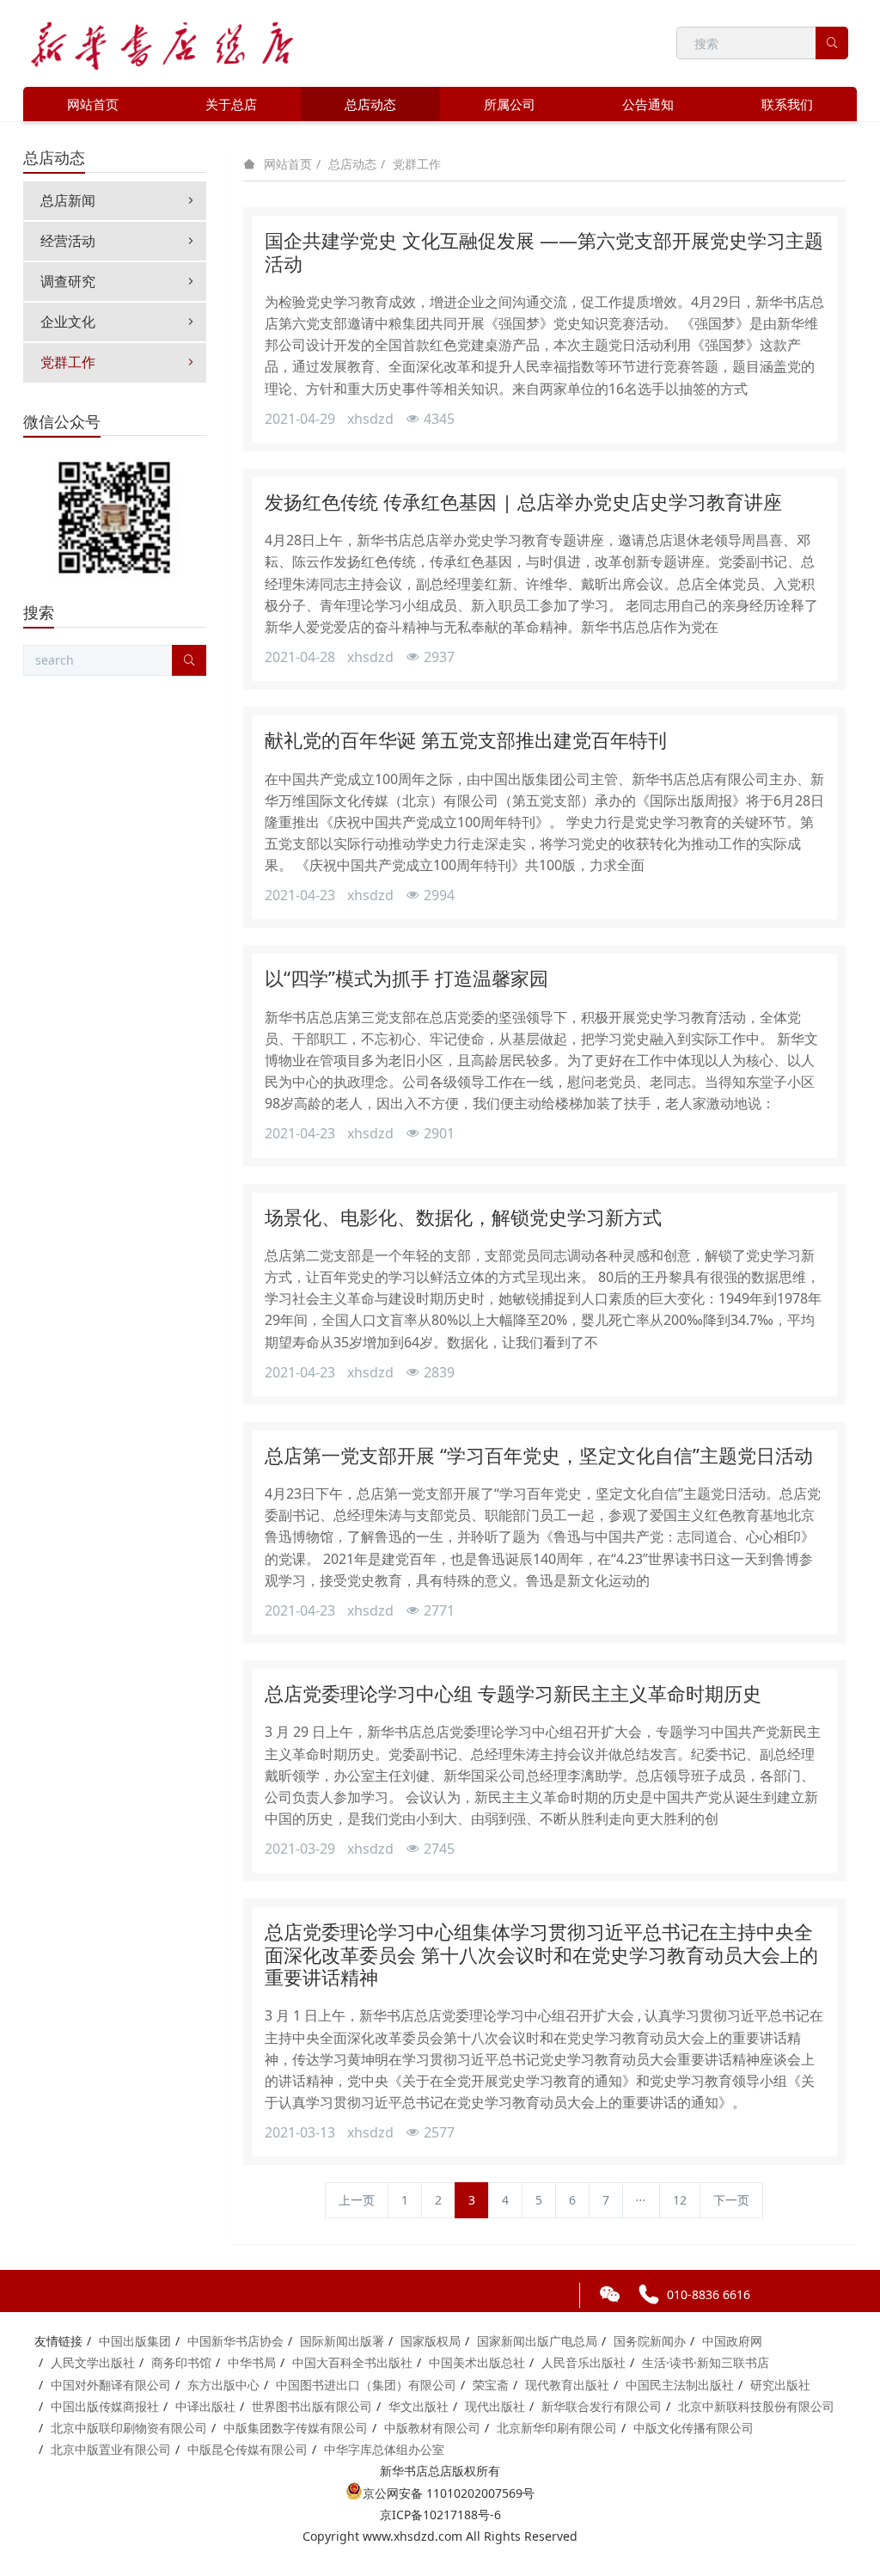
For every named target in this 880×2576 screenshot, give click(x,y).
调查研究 (68, 281)
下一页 (731, 2200)
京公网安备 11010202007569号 (449, 2493)
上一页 (357, 2200)
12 (680, 2200)
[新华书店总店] (162, 43)
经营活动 (68, 241)
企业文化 (68, 322)
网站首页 (93, 104)
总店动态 (352, 164)
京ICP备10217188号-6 (440, 2515)
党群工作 (417, 164)
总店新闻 (68, 200)
